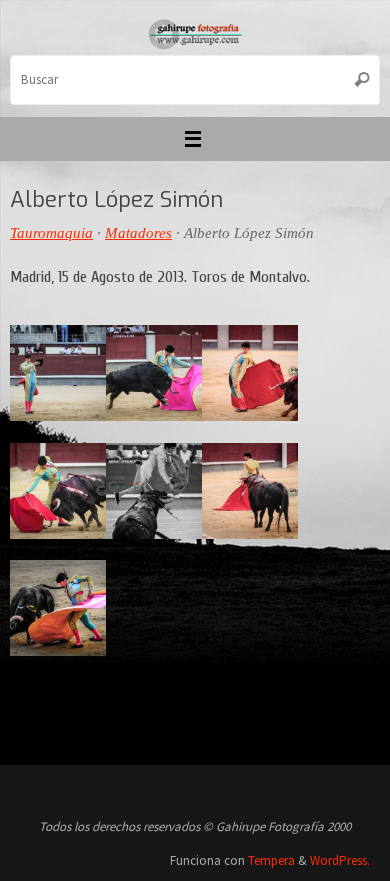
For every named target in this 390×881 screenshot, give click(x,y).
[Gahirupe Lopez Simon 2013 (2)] (58, 608)
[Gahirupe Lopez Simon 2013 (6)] (250, 491)
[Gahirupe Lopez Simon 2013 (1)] (154, 373)
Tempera (271, 860)
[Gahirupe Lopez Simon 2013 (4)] (58, 491)
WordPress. (340, 860)
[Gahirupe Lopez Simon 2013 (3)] (58, 373)
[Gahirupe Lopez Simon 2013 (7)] (250, 373)
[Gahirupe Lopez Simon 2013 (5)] (154, 491)
